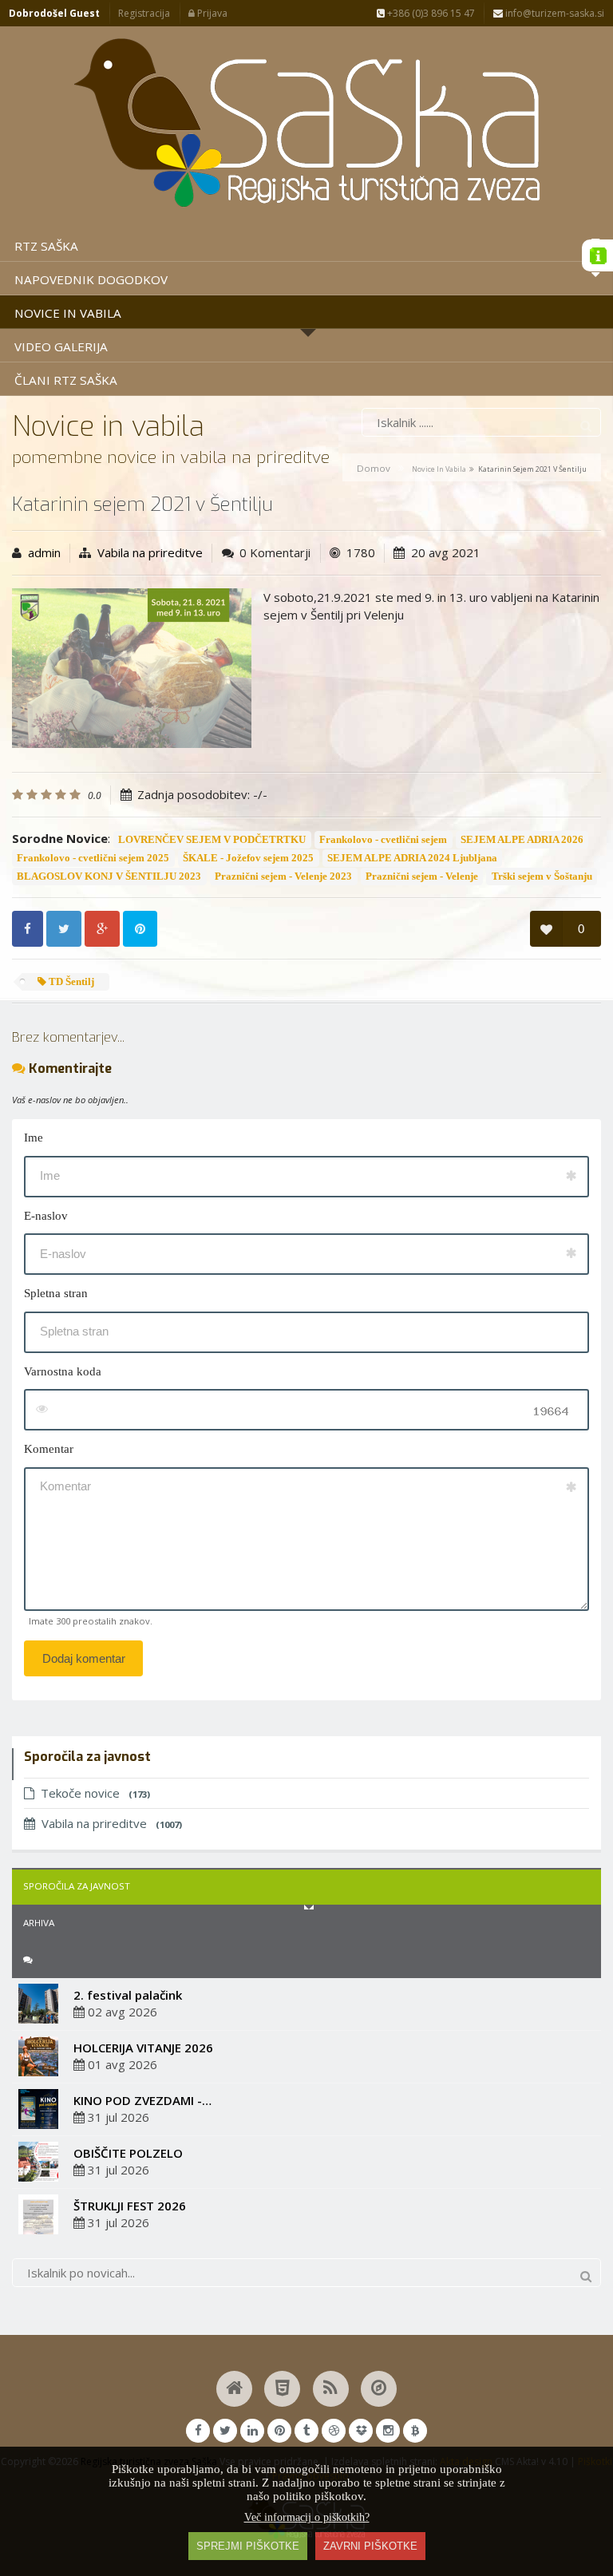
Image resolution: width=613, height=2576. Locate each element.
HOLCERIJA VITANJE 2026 (143, 2048)
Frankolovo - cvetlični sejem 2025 (93, 858)
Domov (374, 468)
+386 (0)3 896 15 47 (430, 13)
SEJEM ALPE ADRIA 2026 (522, 840)
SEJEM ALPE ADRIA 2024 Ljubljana (412, 858)
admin (44, 552)
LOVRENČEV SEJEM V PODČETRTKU (212, 840)
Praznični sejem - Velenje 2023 (283, 876)
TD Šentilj (70, 982)
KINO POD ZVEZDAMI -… (142, 2100)
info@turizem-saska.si (554, 13)
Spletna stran (56, 1293)
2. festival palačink (128, 1995)
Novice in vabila (439, 469)
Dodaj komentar (84, 1658)
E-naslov (46, 1216)
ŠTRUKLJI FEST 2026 (130, 2206)
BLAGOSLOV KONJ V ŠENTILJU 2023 (109, 876)
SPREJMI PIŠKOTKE (248, 2546)
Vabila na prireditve (150, 552)
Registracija (144, 13)
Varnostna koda (63, 1371)
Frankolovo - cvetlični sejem (383, 840)
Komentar (49, 1449)
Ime (34, 1138)
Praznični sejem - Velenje (422, 876)
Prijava (211, 13)
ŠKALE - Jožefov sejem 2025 (248, 858)
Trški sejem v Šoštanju (542, 876)
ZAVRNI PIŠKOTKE (370, 2546)
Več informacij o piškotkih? (307, 2517)
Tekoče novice (95, 1793)
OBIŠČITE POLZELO (128, 2153)
